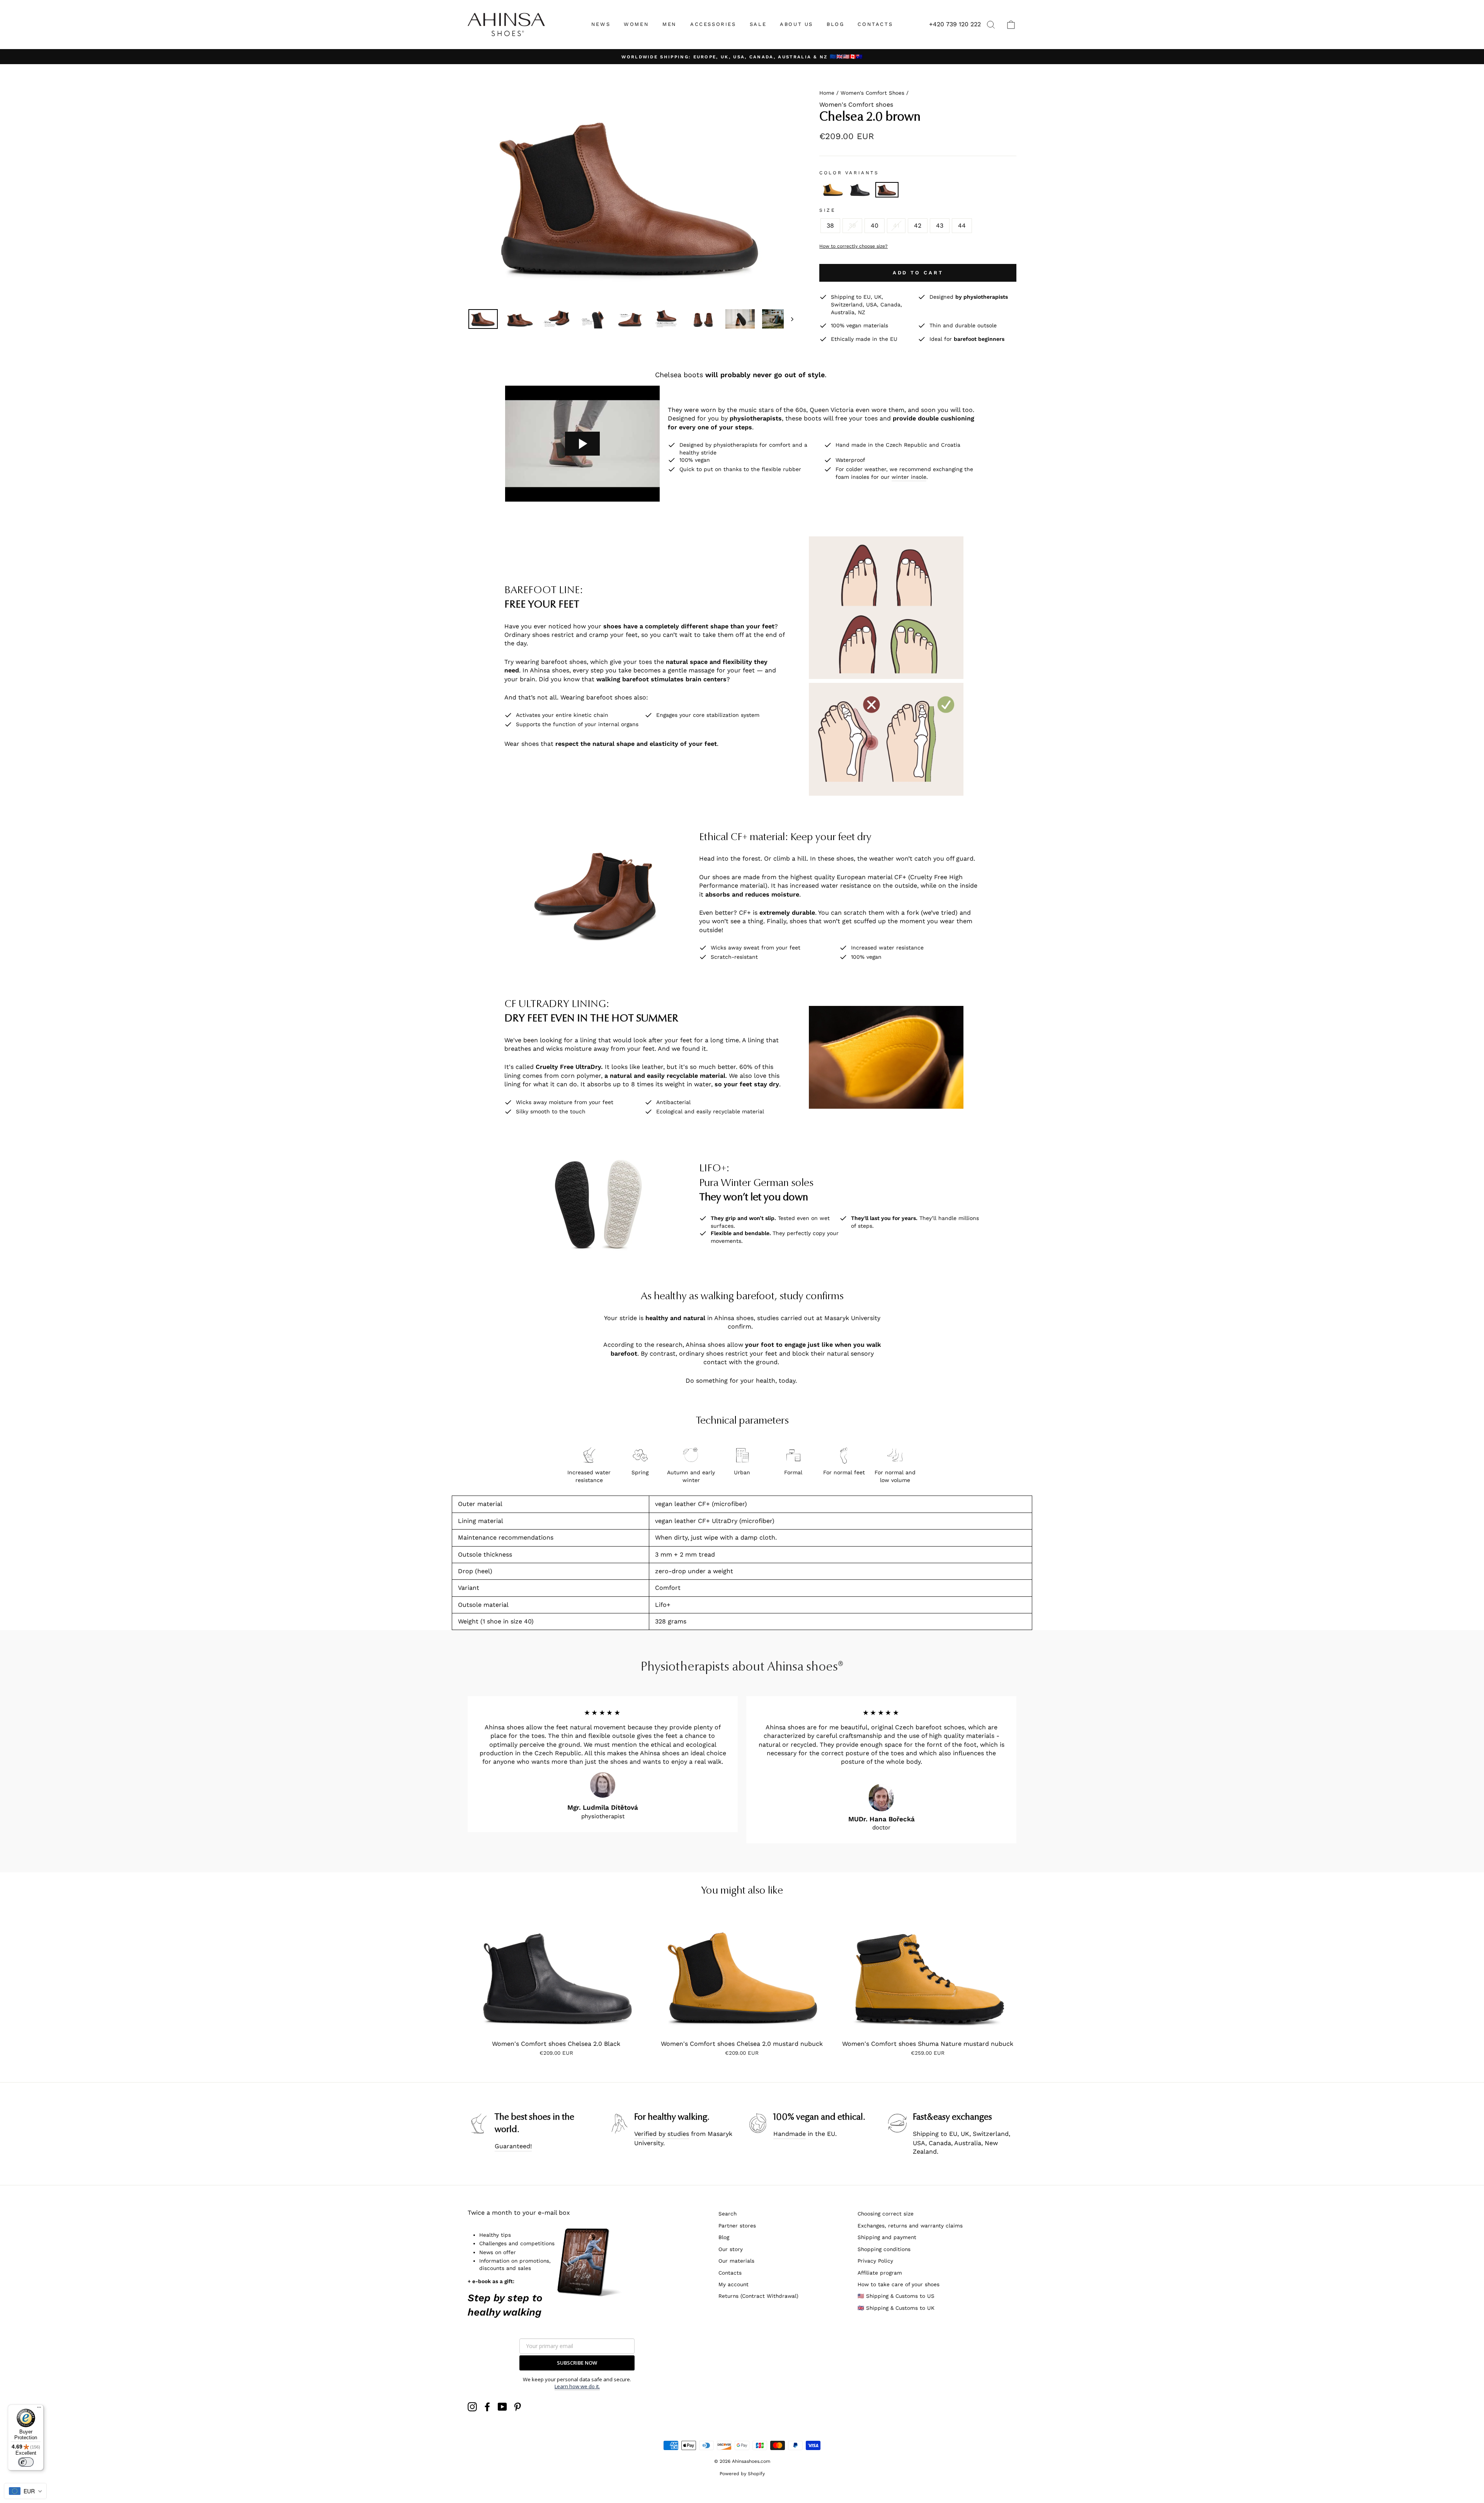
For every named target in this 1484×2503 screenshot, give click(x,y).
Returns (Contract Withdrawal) (758, 2296)
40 (875, 225)
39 (852, 225)
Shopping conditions (884, 2249)
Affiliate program (880, 2273)
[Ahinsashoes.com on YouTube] (502, 2407)
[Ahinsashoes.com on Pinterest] (517, 2407)
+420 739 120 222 (955, 24)
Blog (724, 2237)
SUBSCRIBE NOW (577, 2363)
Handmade (790, 2134)
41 (896, 225)
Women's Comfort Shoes (872, 93)
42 (918, 225)
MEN (670, 24)
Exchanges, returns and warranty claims (910, 2226)
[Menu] (39, 2409)
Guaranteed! (513, 2146)
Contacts (730, 2273)
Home (827, 93)
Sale (758, 24)
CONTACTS (875, 24)
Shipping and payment (887, 2237)
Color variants (849, 173)
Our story (731, 2249)
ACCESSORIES (713, 24)
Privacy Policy (875, 2261)
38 (830, 225)
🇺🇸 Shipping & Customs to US (896, 2296)
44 (962, 225)
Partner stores (737, 2226)
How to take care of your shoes (899, 2284)
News (601, 24)
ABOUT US (796, 24)
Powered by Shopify (742, 2474)
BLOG (835, 24)
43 (940, 225)
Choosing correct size (886, 2214)
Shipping (926, 2134)
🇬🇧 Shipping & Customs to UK (896, 2308)
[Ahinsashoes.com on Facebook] (487, 2407)
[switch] (26, 2462)
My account (733, 2284)
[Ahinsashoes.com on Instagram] (472, 2407)
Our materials (736, 2261)
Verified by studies (662, 2134)
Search (728, 2214)
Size (827, 210)
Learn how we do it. (577, 2386)
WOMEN (636, 24)
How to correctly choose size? (853, 246)
